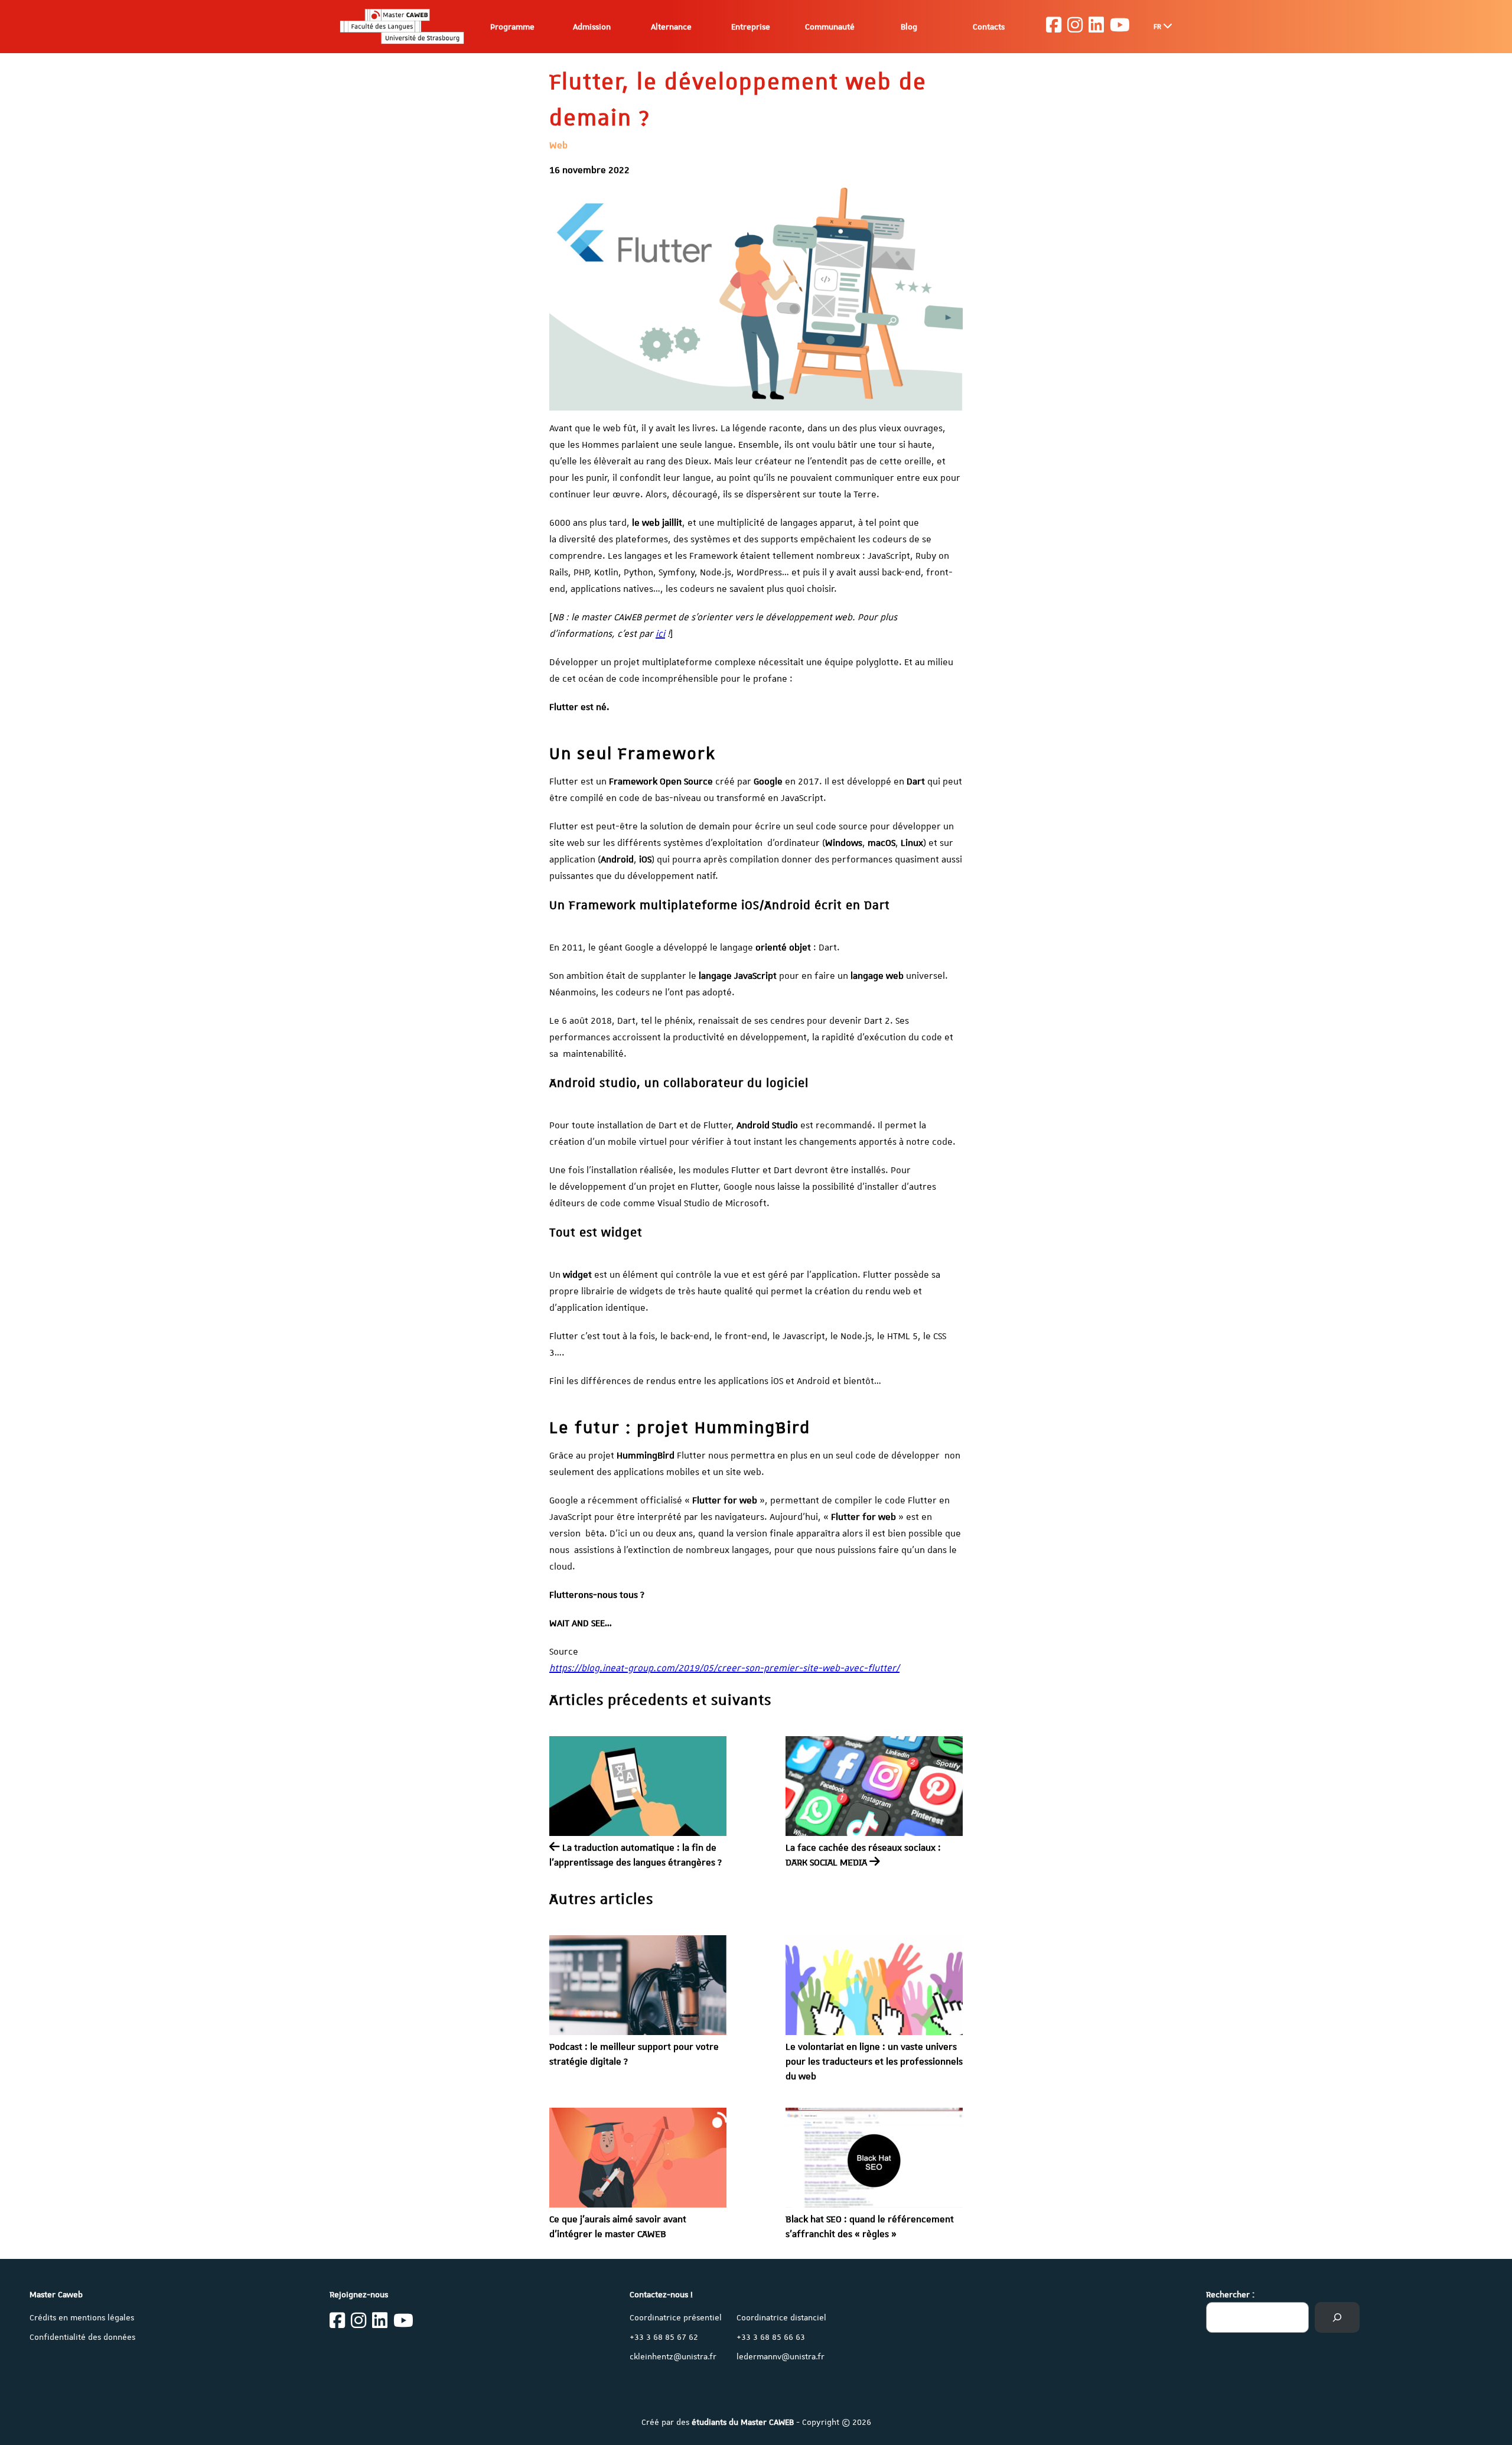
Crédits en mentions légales (82, 2317)
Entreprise (751, 27)
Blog (909, 27)
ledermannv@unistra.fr (781, 2356)
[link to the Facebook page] (1054, 27)
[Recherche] (1337, 2317)
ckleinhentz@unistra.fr (673, 2356)
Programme (512, 27)
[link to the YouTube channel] (1120, 27)
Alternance (671, 27)
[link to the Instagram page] (1075, 27)
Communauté (830, 27)
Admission (592, 27)
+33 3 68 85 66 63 (771, 2337)
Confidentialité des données (82, 2337)
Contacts (989, 27)
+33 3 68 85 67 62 (664, 2337)
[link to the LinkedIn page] (1096, 27)
